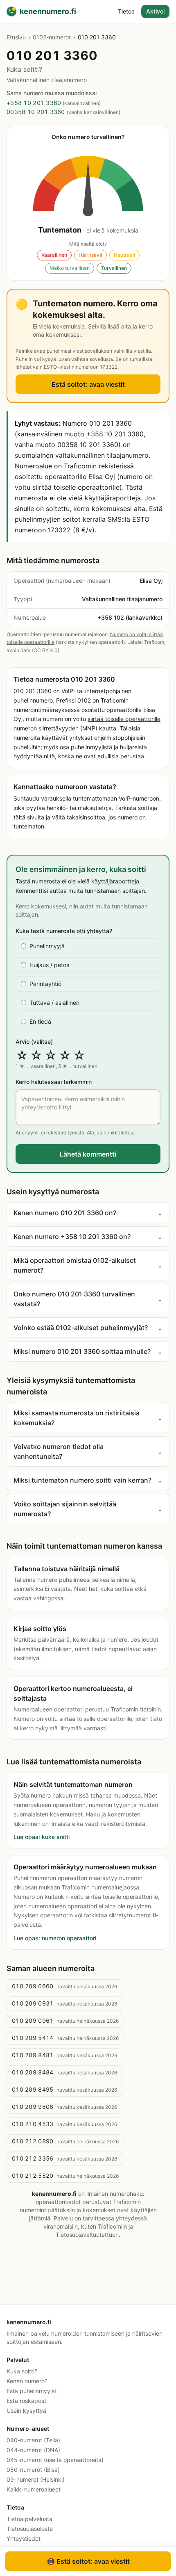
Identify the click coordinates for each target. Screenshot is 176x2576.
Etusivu (16, 37)
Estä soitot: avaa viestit (88, 384)
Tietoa (126, 11)
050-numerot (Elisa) (33, 2470)
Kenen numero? (27, 2381)
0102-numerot (52, 37)
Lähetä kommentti (88, 1154)
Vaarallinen (54, 255)
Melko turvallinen (70, 268)
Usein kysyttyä (26, 2411)
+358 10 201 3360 (34, 103)
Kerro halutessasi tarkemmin (54, 1082)
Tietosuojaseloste (30, 2529)
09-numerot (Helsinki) (36, 2479)
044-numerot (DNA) (33, 2450)
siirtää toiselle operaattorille (124, 719)
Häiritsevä (90, 255)
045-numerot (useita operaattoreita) (55, 2460)
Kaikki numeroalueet (34, 2489)
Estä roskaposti (27, 2401)
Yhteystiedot (24, 2538)
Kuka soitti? (22, 2371)
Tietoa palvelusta (29, 2519)
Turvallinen (114, 268)
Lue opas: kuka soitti (42, 1837)
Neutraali (124, 255)
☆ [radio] (22, 1055)
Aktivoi (155, 11)
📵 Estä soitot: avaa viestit (88, 2561)
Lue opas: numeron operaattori (55, 1938)
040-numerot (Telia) (33, 2440)
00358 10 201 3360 (36, 112)
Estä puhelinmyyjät (32, 2391)
